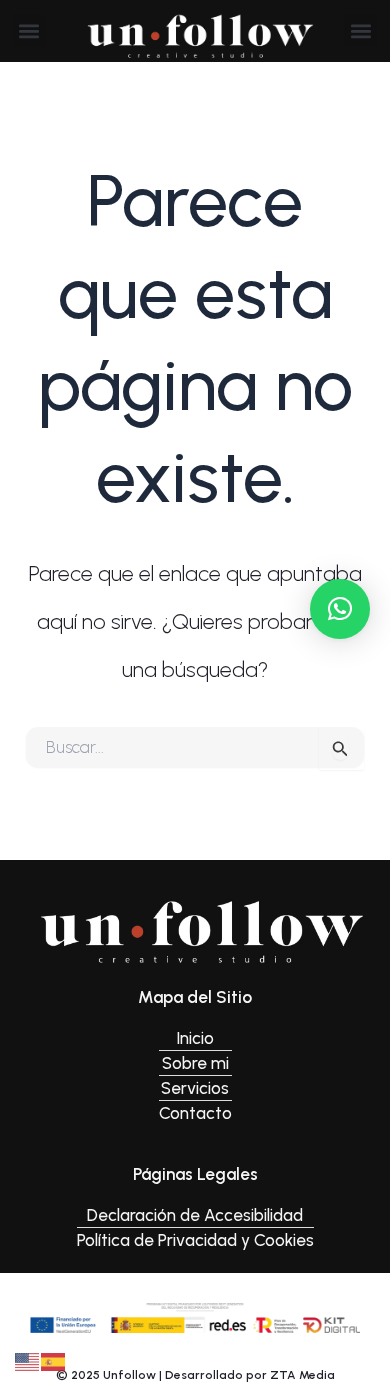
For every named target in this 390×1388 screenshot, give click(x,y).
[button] (29, 30)
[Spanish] (54, 1360)
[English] (28, 1360)
